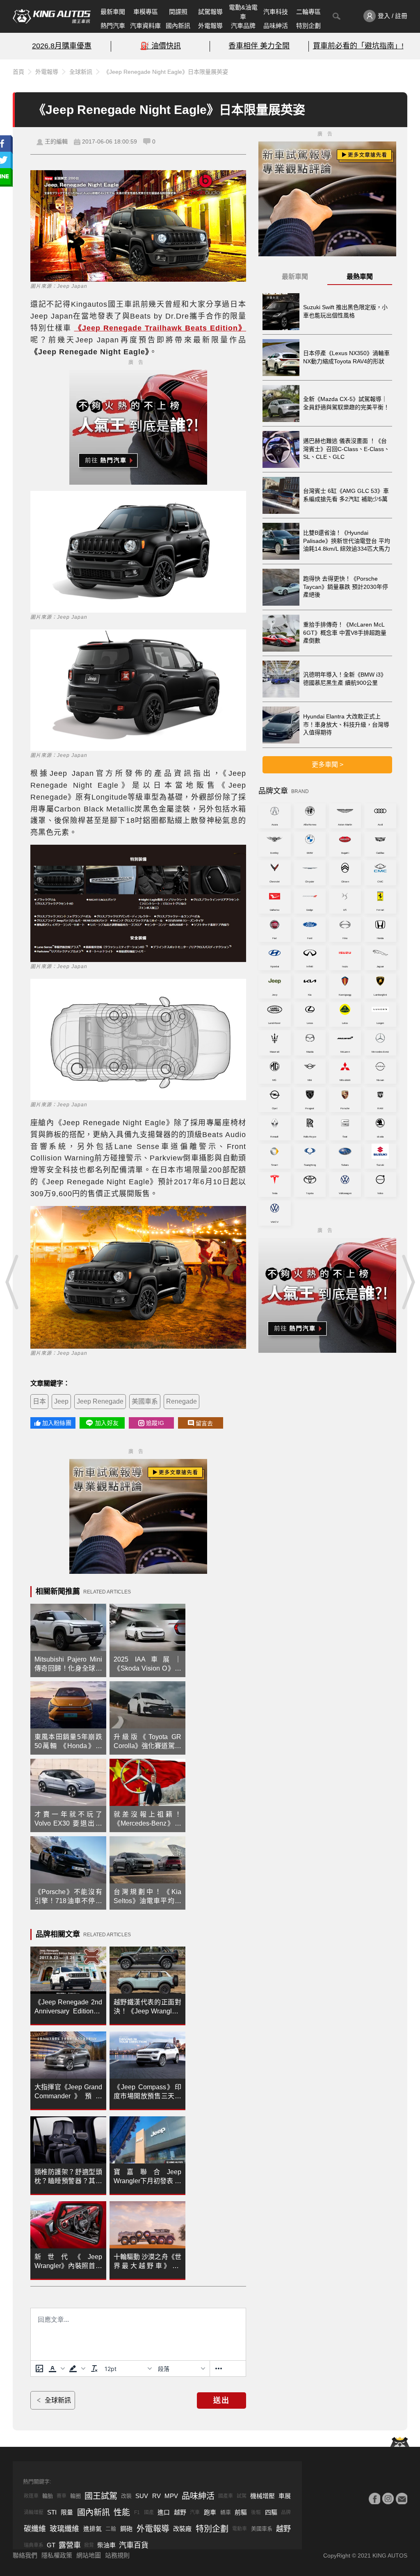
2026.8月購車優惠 (62, 46)
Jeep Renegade (100, 1401)
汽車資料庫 (145, 26)
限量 (67, 2512)
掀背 (89, 2545)
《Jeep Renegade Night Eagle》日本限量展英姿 (166, 72)
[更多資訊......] (219, 2369)
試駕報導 (210, 12)
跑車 (210, 2512)
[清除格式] (94, 2369)
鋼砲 (126, 2529)
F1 (137, 2512)
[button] (57, 2369)
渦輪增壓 (34, 2512)
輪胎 (48, 2496)
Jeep (61, 1401)
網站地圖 (89, 2555)
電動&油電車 (243, 12)
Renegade (181, 1401)
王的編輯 (56, 141)
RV (156, 2496)
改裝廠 (182, 2529)
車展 (285, 2496)
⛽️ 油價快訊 (161, 46)
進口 (164, 2512)
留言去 (204, 1423)
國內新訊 (178, 26)
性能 (122, 2512)
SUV (142, 2496)
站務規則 (117, 2555)
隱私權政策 (57, 2555)
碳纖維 (35, 2529)
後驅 (256, 2512)
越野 (180, 2512)
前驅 (241, 2512)
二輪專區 (308, 12)
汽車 (195, 2512)
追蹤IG (155, 1423)
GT (51, 2545)
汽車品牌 (243, 26)
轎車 (226, 2512)
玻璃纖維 (64, 2529)
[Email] (402, 2498)
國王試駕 (101, 2496)
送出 (221, 2400)
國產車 (226, 2496)
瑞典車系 (34, 2545)
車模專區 (146, 12)
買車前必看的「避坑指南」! (358, 46)
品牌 (286, 2512)
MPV (171, 2496)
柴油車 (106, 2545)
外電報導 (210, 26)
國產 (149, 2512)
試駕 (242, 2496)
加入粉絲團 (57, 1423)
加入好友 (107, 1423)
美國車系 (145, 1401)
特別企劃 (308, 26)
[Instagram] (388, 2498)
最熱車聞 (360, 277)
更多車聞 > (328, 765)
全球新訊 (81, 72)
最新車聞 (113, 12)
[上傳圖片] (39, 2369)
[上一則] (12, 1282)
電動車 (240, 2529)
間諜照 (178, 12)
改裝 (126, 2496)
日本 (39, 1401)
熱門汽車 (113, 26)
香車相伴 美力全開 (259, 46)
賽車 (62, 2496)
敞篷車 (31, 2496)
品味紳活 (276, 26)
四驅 (271, 2512)
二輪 (111, 2529)
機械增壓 (262, 2496)
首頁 (18, 72)
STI (52, 2512)
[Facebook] (374, 2498)
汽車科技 (276, 12)
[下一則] (408, 1282)
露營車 (70, 2545)
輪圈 (75, 2496)
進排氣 (92, 2529)
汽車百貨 (134, 2545)
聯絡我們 (25, 2555)
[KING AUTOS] (52, 16)
